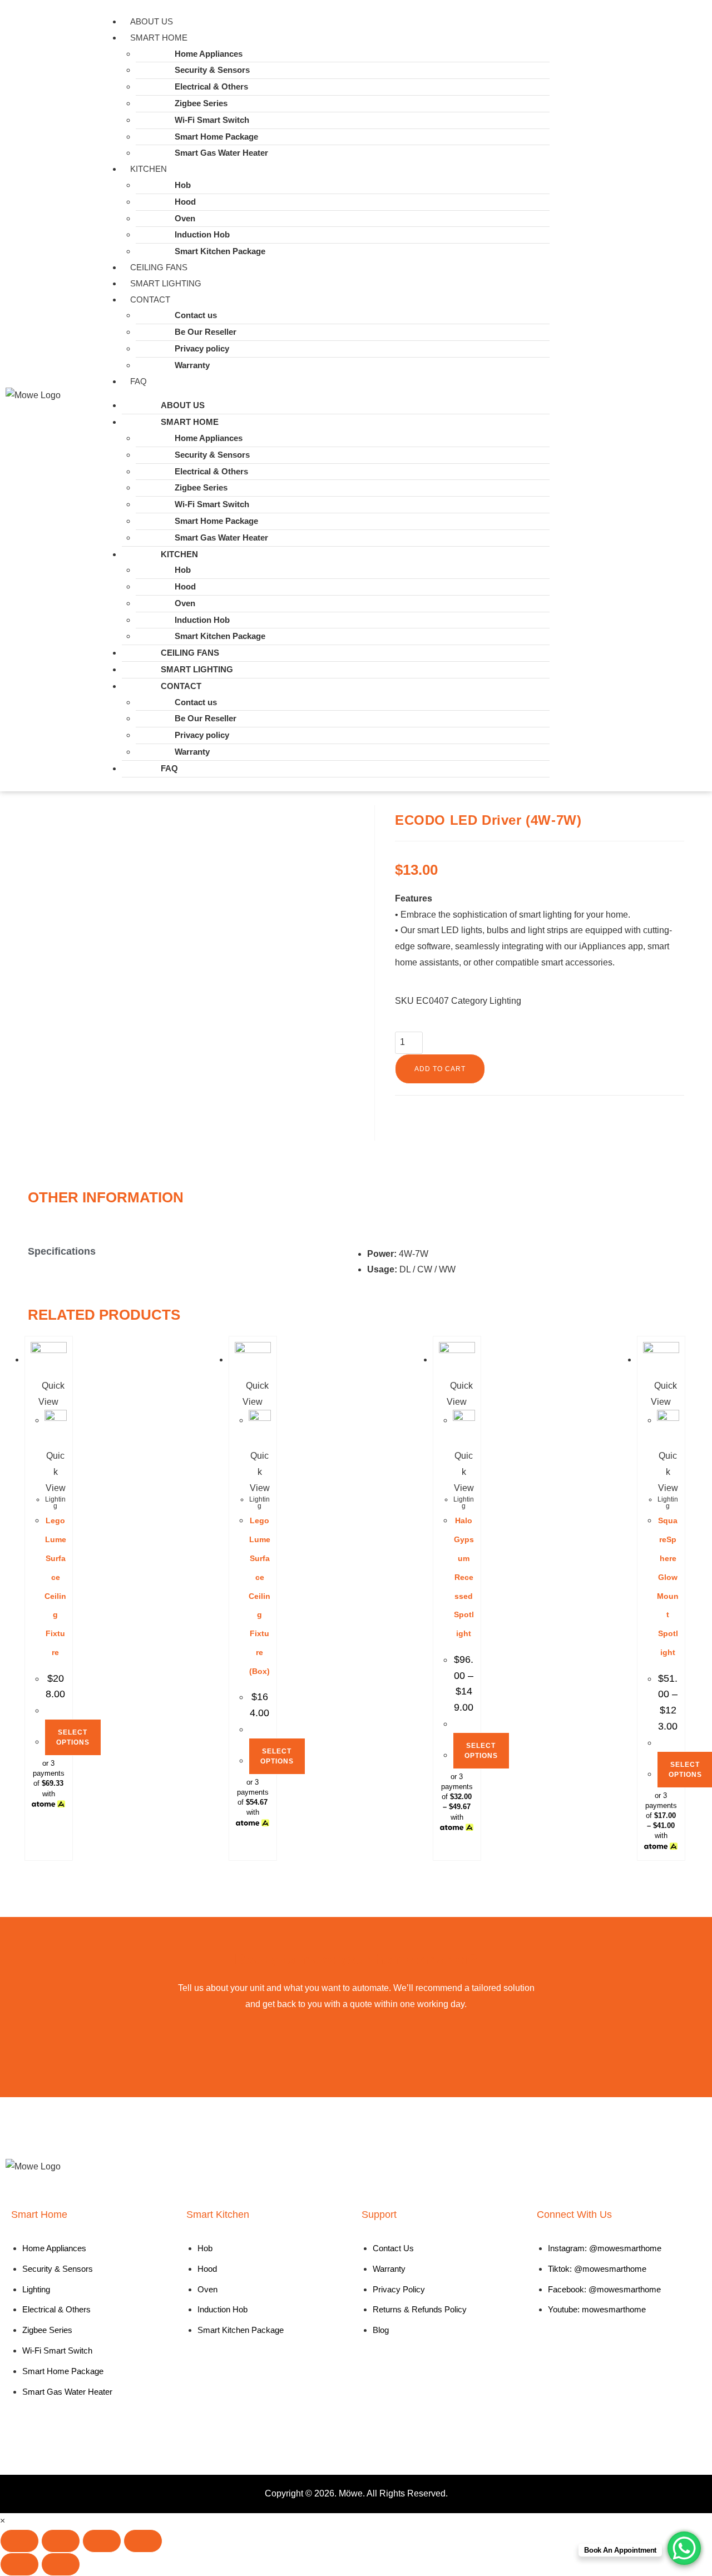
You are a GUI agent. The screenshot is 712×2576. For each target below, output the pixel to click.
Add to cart (440, 1069)
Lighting (505, 1001)
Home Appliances (209, 54)
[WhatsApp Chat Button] (684, 2548)
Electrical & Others (211, 86)
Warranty (192, 365)
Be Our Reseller (206, 332)
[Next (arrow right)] (61, 2564)
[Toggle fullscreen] (61, 2541)
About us (152, 21)
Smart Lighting (166, 283)
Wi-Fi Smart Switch (212, 120)
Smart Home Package (216, 137)
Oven (185, 218)
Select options (73, 1737)
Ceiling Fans (159, 267)
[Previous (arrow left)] (19, 2564)
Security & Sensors (212, 70)
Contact (150, 299)
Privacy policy (202, 348)
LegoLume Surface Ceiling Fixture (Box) (259, 1596)
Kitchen (149, 169)
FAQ (139, 381)
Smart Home (159, 38)
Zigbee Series (201, 103)
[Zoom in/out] (19, 2541)
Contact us (196, 315)
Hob (183, 185)
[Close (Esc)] (143, 2541)
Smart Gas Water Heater (221, 153)
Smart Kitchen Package (220, 251)
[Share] (102, 2541)
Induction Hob (202, 234)
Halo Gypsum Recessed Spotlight (464, 1577)
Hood (185, 202)
